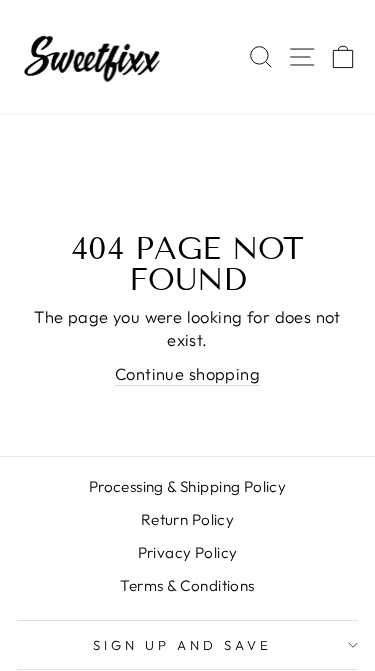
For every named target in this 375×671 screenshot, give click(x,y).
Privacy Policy (188, 552)
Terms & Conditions (187, 585)
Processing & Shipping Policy (188, 486)
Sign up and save (182, 645)
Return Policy (187, 519)
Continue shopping (187, 373)
